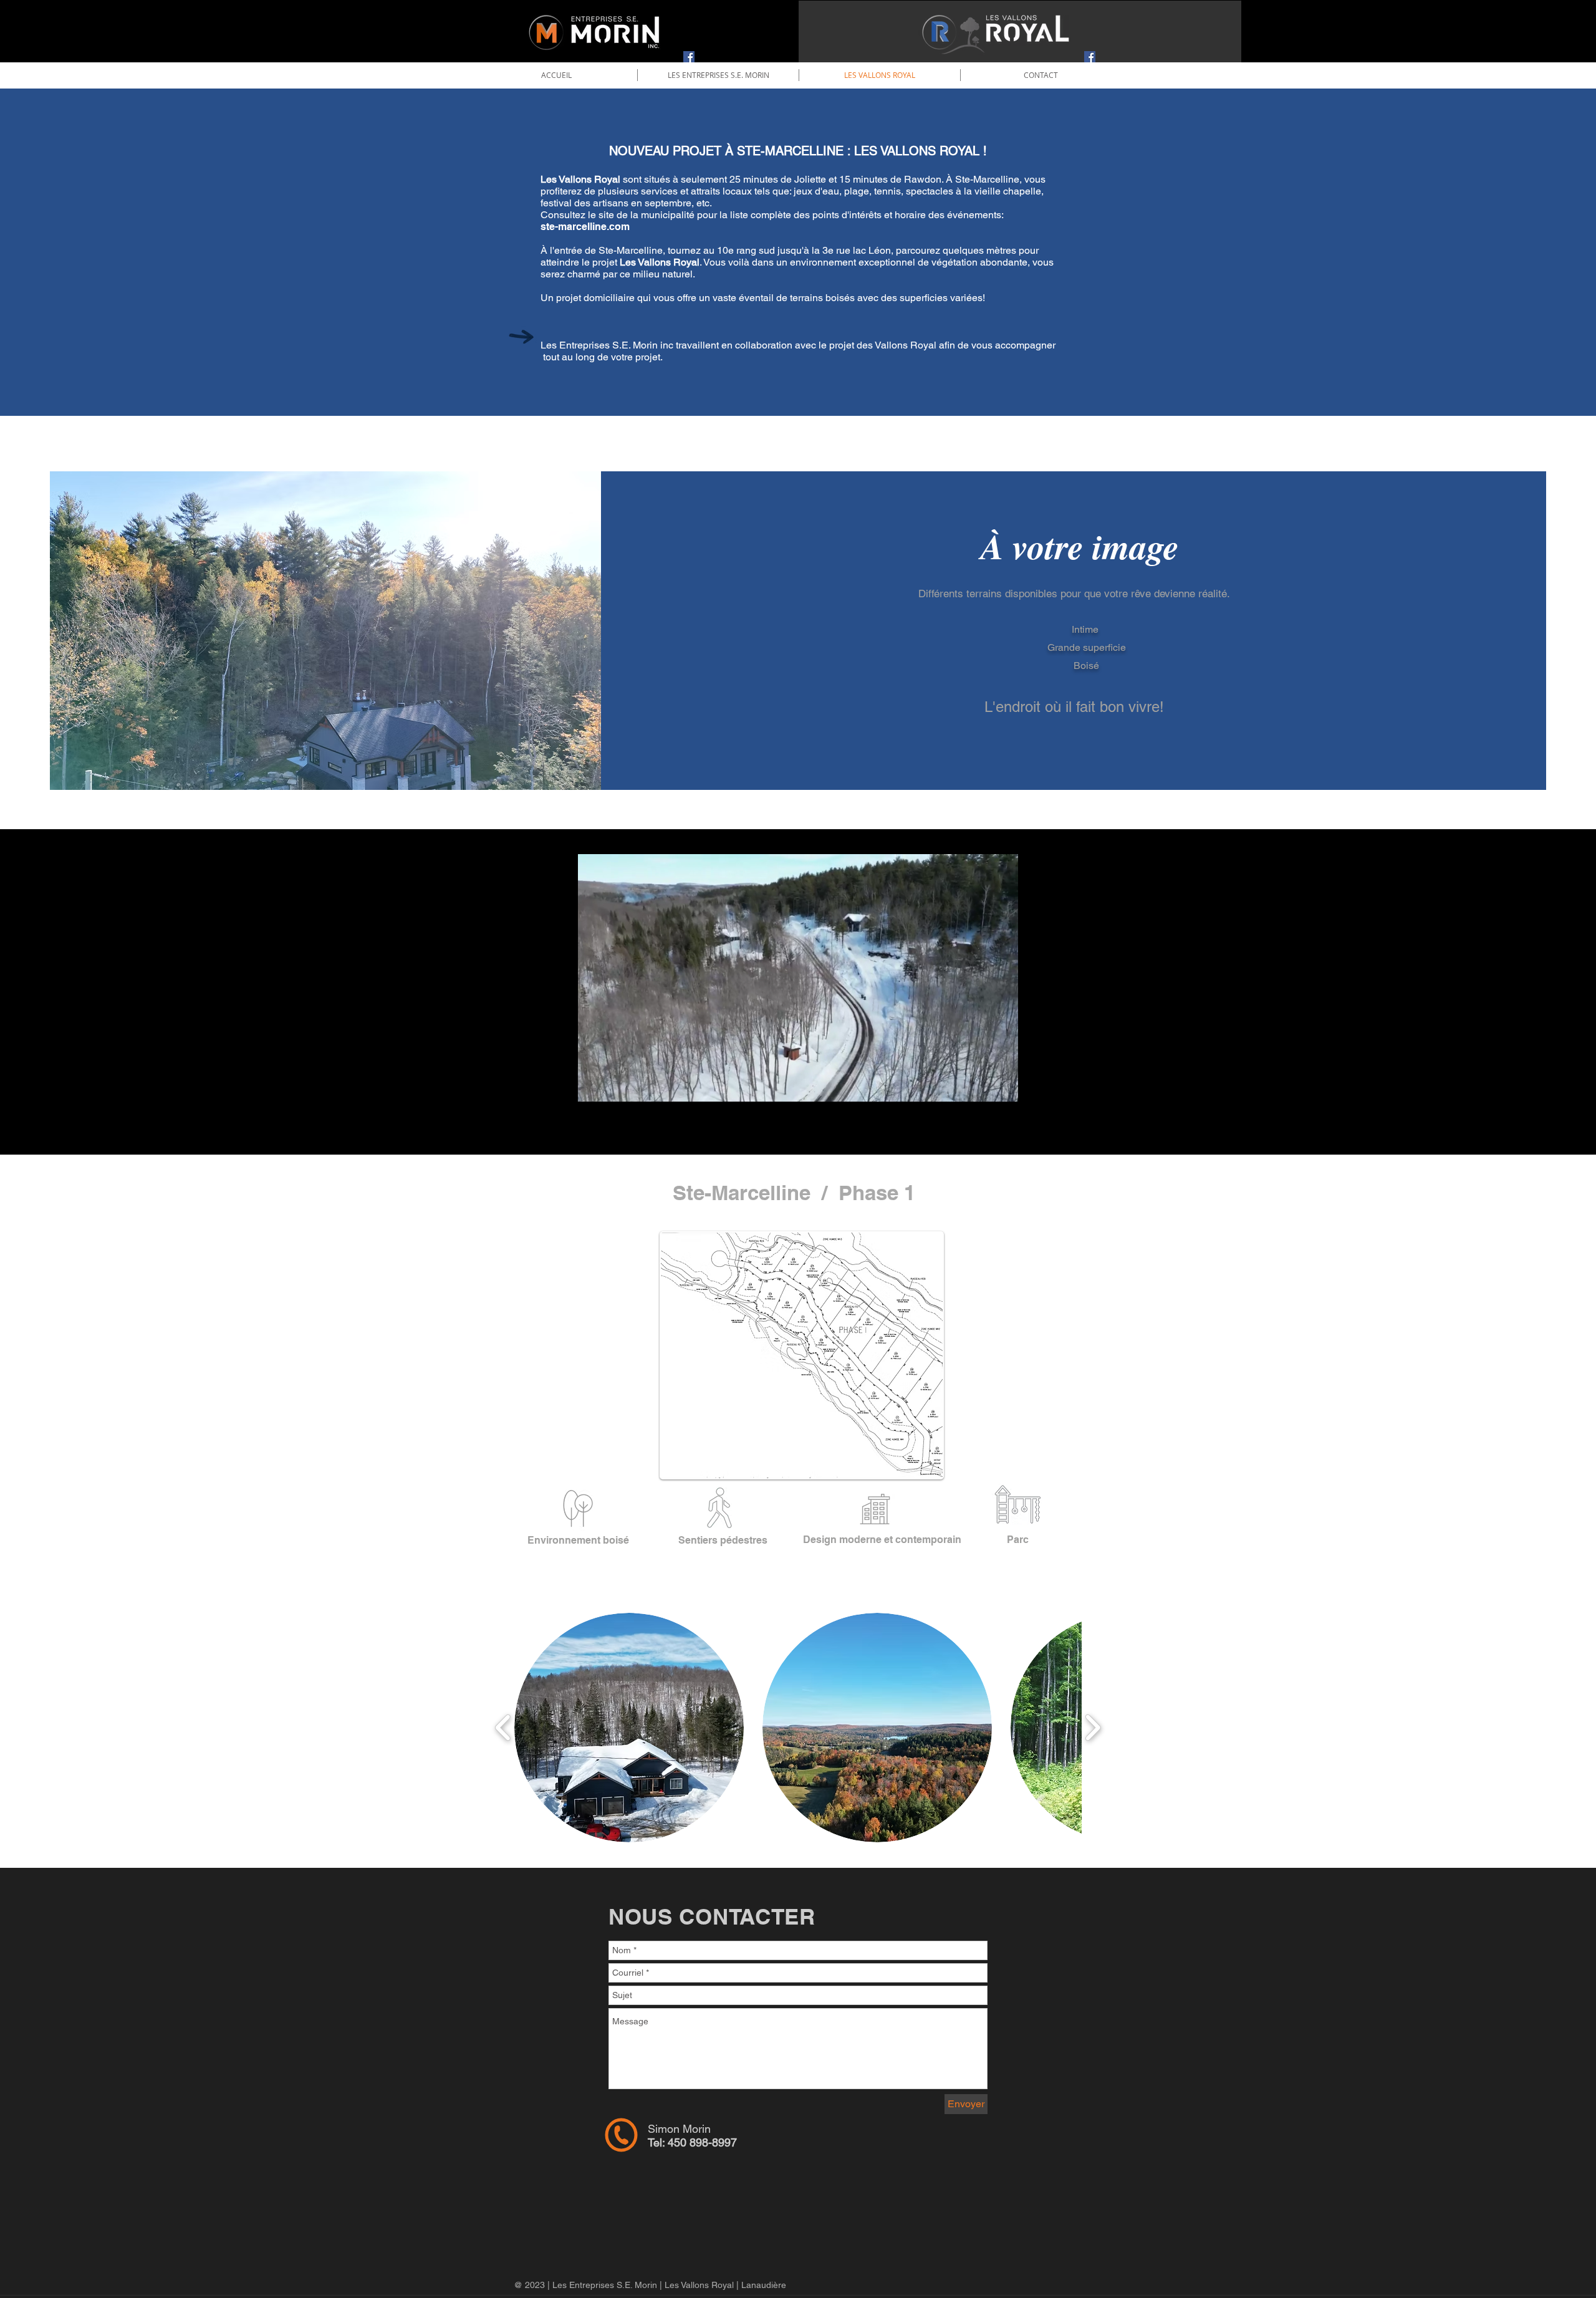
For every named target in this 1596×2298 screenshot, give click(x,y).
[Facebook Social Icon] (689, 57)
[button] (1002, 1088)
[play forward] (1093, 1728)
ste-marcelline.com (585, 227)
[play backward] (503, 1728)
